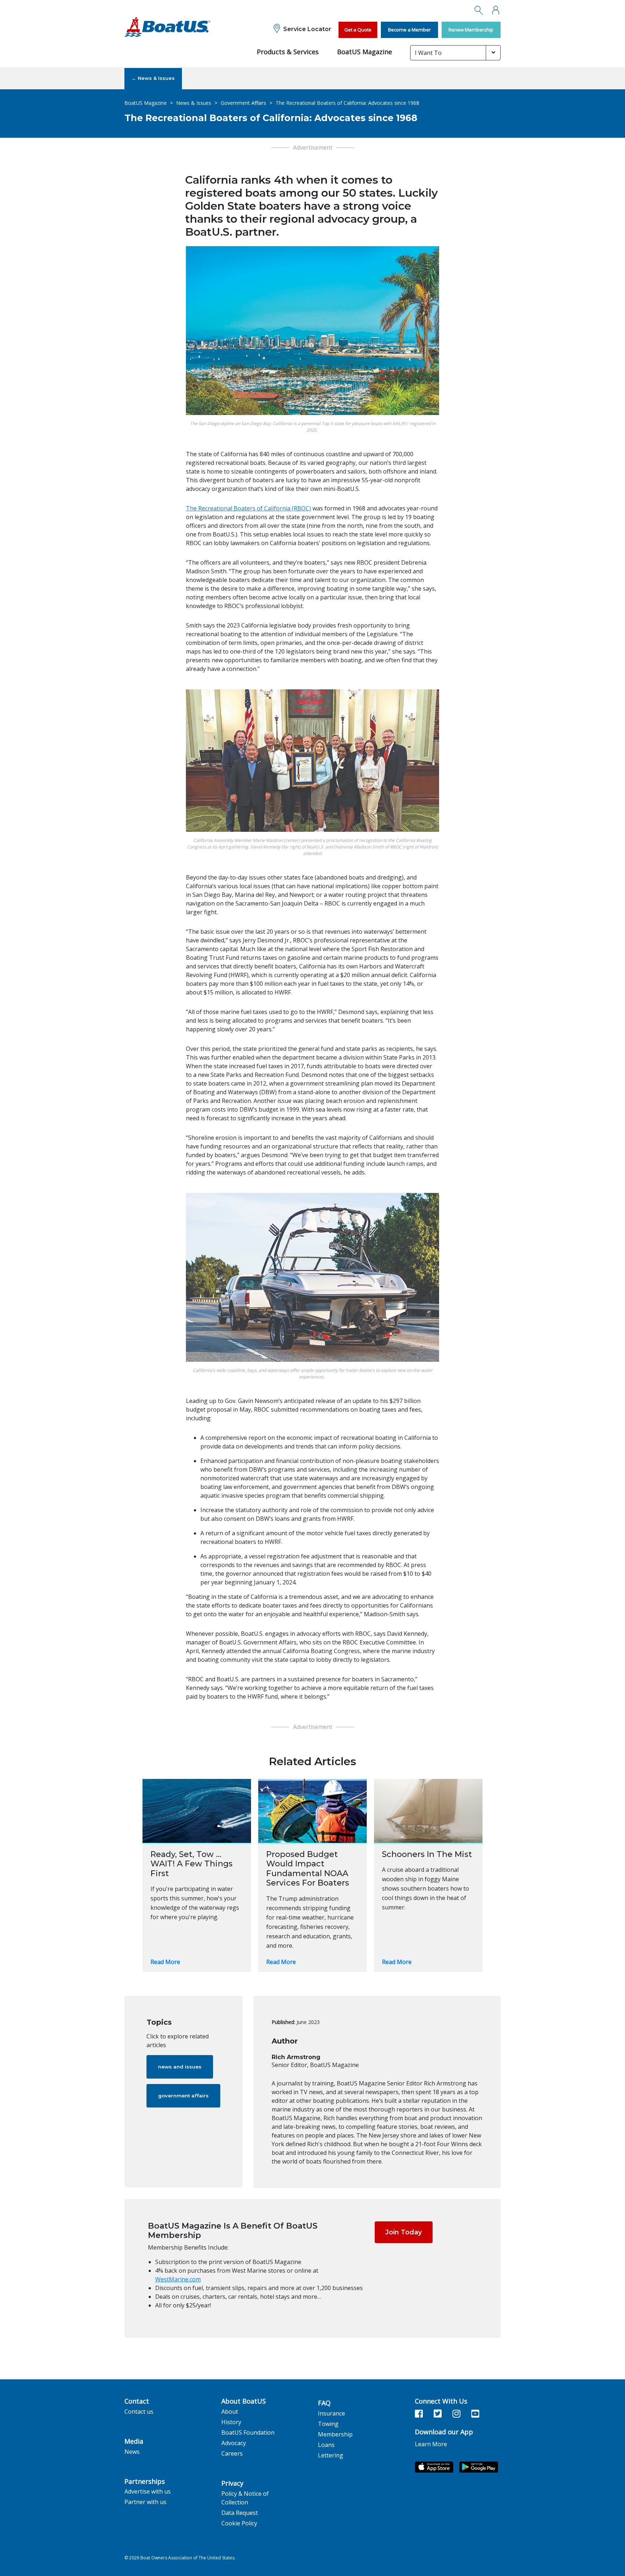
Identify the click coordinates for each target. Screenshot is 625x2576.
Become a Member (409, 30)
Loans (326, 2445)
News (132, 2452)
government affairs (183, 2096)
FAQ (324, 2403)
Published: (283, 2022)
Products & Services (288, 52)
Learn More (431, 2444)
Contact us (139, 2412)
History (231, 2422)
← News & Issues (153, 78)
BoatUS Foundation (248, 2432)
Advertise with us (148, 2491)
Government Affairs (243, 103)
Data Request (240, 2513)
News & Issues (194, 103)
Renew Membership (471, 30)
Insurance (331, 2413)
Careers (232, 2453)
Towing (328, 2424)
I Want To (428, 53)
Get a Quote (358, 30)
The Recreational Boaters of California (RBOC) (248, 508)
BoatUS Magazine (365, 52)
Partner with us (145, 2502)
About (230, 2412)
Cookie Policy (239, 2523)
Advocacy (234, 2443)
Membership (335, 2434)
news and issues (180, 2067)
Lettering (331, 2455)
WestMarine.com (178, 2279)
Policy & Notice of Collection (245, 2498)
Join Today (403, 2232)
